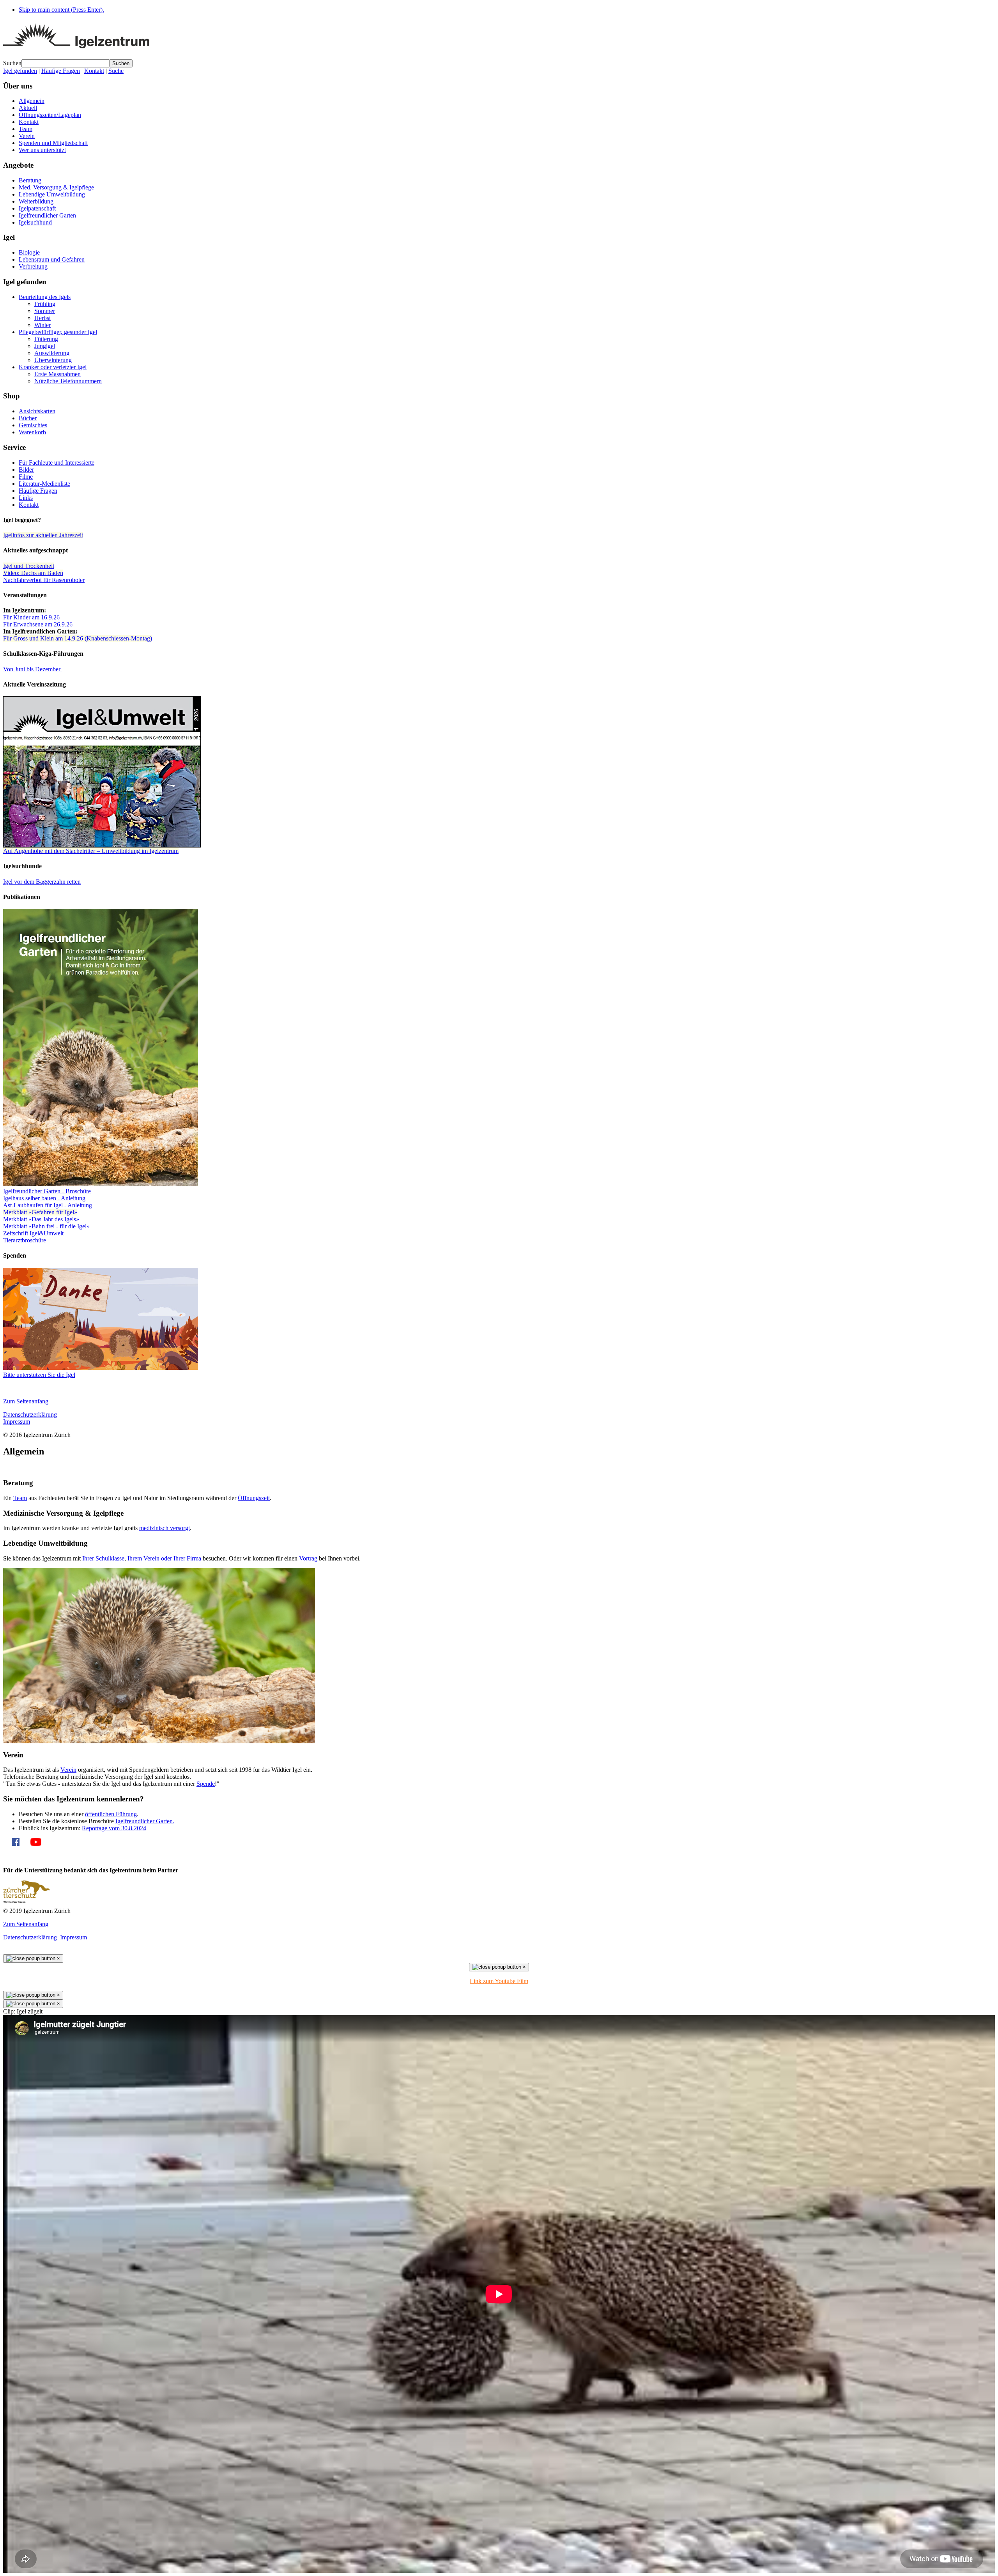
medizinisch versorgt (165, 1528)
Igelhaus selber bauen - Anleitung (44, 1198)
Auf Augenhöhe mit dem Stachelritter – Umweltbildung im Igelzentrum (91, 851)
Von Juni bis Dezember (33, 669)
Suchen (12, 63)
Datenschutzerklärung (30, 1414)
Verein (68, 1770)
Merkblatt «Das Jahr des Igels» (41, 1219)
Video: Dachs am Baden (33, 573)
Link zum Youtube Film (499, 1981)
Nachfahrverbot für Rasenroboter (44, 580)
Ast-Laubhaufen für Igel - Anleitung (48, 1205)
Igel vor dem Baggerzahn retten (42, 882)
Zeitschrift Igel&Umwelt (33, 1233)
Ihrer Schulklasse (103, 1558)
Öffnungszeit (254, 1498)
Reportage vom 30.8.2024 (114, 1828)
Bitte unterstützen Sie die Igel (39, 1375)
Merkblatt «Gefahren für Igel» (40, 1212)
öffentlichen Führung (111, 1814)
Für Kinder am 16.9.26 (32, 617)
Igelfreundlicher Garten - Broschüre (47, 1191)
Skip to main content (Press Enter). (61, 10)
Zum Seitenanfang (26, 1401)
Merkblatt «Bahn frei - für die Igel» (46, 1226)
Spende (206, 1784)
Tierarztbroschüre (25, 1240)
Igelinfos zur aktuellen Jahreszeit (43, 535)
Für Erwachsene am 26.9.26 (38, 624)
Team (20, 1498)
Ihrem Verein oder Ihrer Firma (164, 1558)
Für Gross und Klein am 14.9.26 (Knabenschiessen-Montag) (78, 638)
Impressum (17, 1422)
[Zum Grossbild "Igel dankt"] (101, 1368)
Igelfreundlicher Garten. (145, 1821)
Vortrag (308, 1558)
